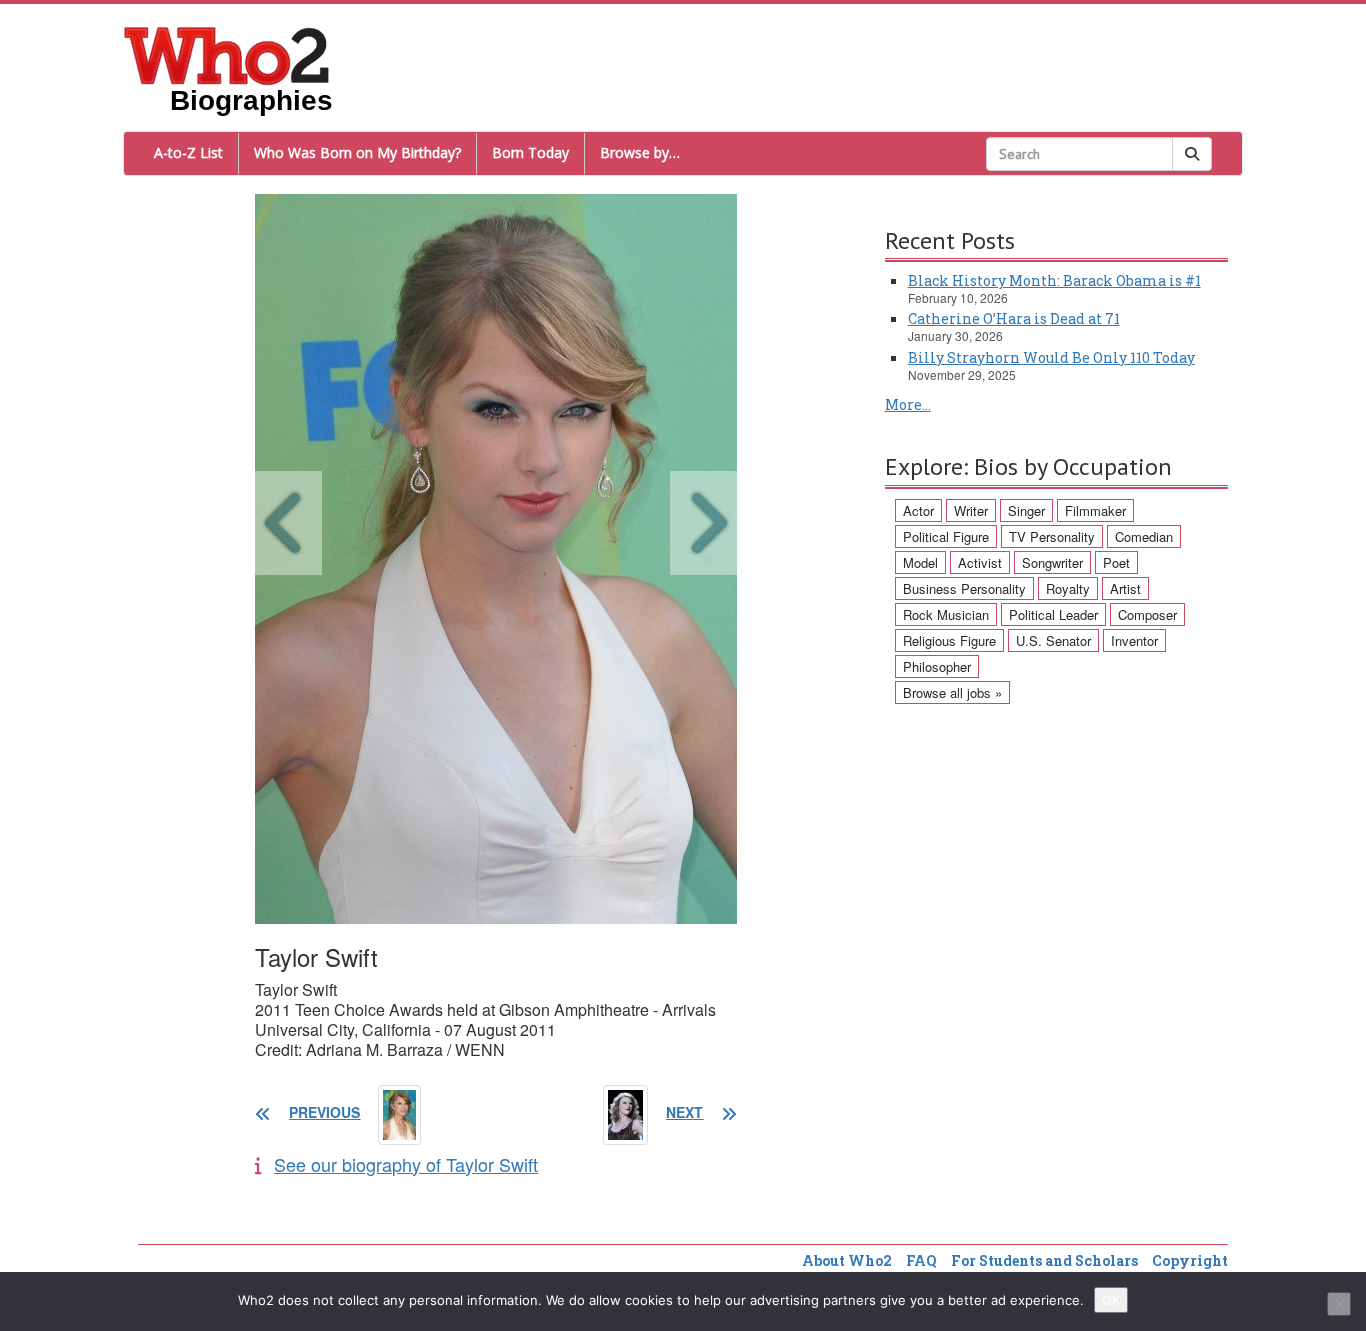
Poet (1116, 562)
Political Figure (946, 536)
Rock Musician (946, 614)
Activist (980, 562)
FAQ (921, 1260)
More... (908, 404)
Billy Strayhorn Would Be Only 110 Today (1051, 357)
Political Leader (1053, 614)
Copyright (1190, 1260)
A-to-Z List (188, 152)
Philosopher (937, 666)
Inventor (1134, 640)
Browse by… (640, 152)
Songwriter (1052, 562)
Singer (1026, 510)
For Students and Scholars (1044, 1260)
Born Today (530, 152)
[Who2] (227, 54)
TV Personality (1052, 536)
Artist (1125, 588)
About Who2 (847, 1260)
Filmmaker (1095, 510)
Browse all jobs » (952, 692)
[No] (1339, 1304)
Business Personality (964, 588)
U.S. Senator (1053, 640)
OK (1111, 1300)
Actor (918, 510)
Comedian (1144, 536)
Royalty (1068, 588)
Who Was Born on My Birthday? (357, 152)
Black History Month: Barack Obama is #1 (1054, 280)
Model (920, 562)
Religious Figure (949, 640)
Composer (1147, 614)
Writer (971, 510)
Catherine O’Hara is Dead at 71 (1014, 318)
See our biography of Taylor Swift (406, 1164)
